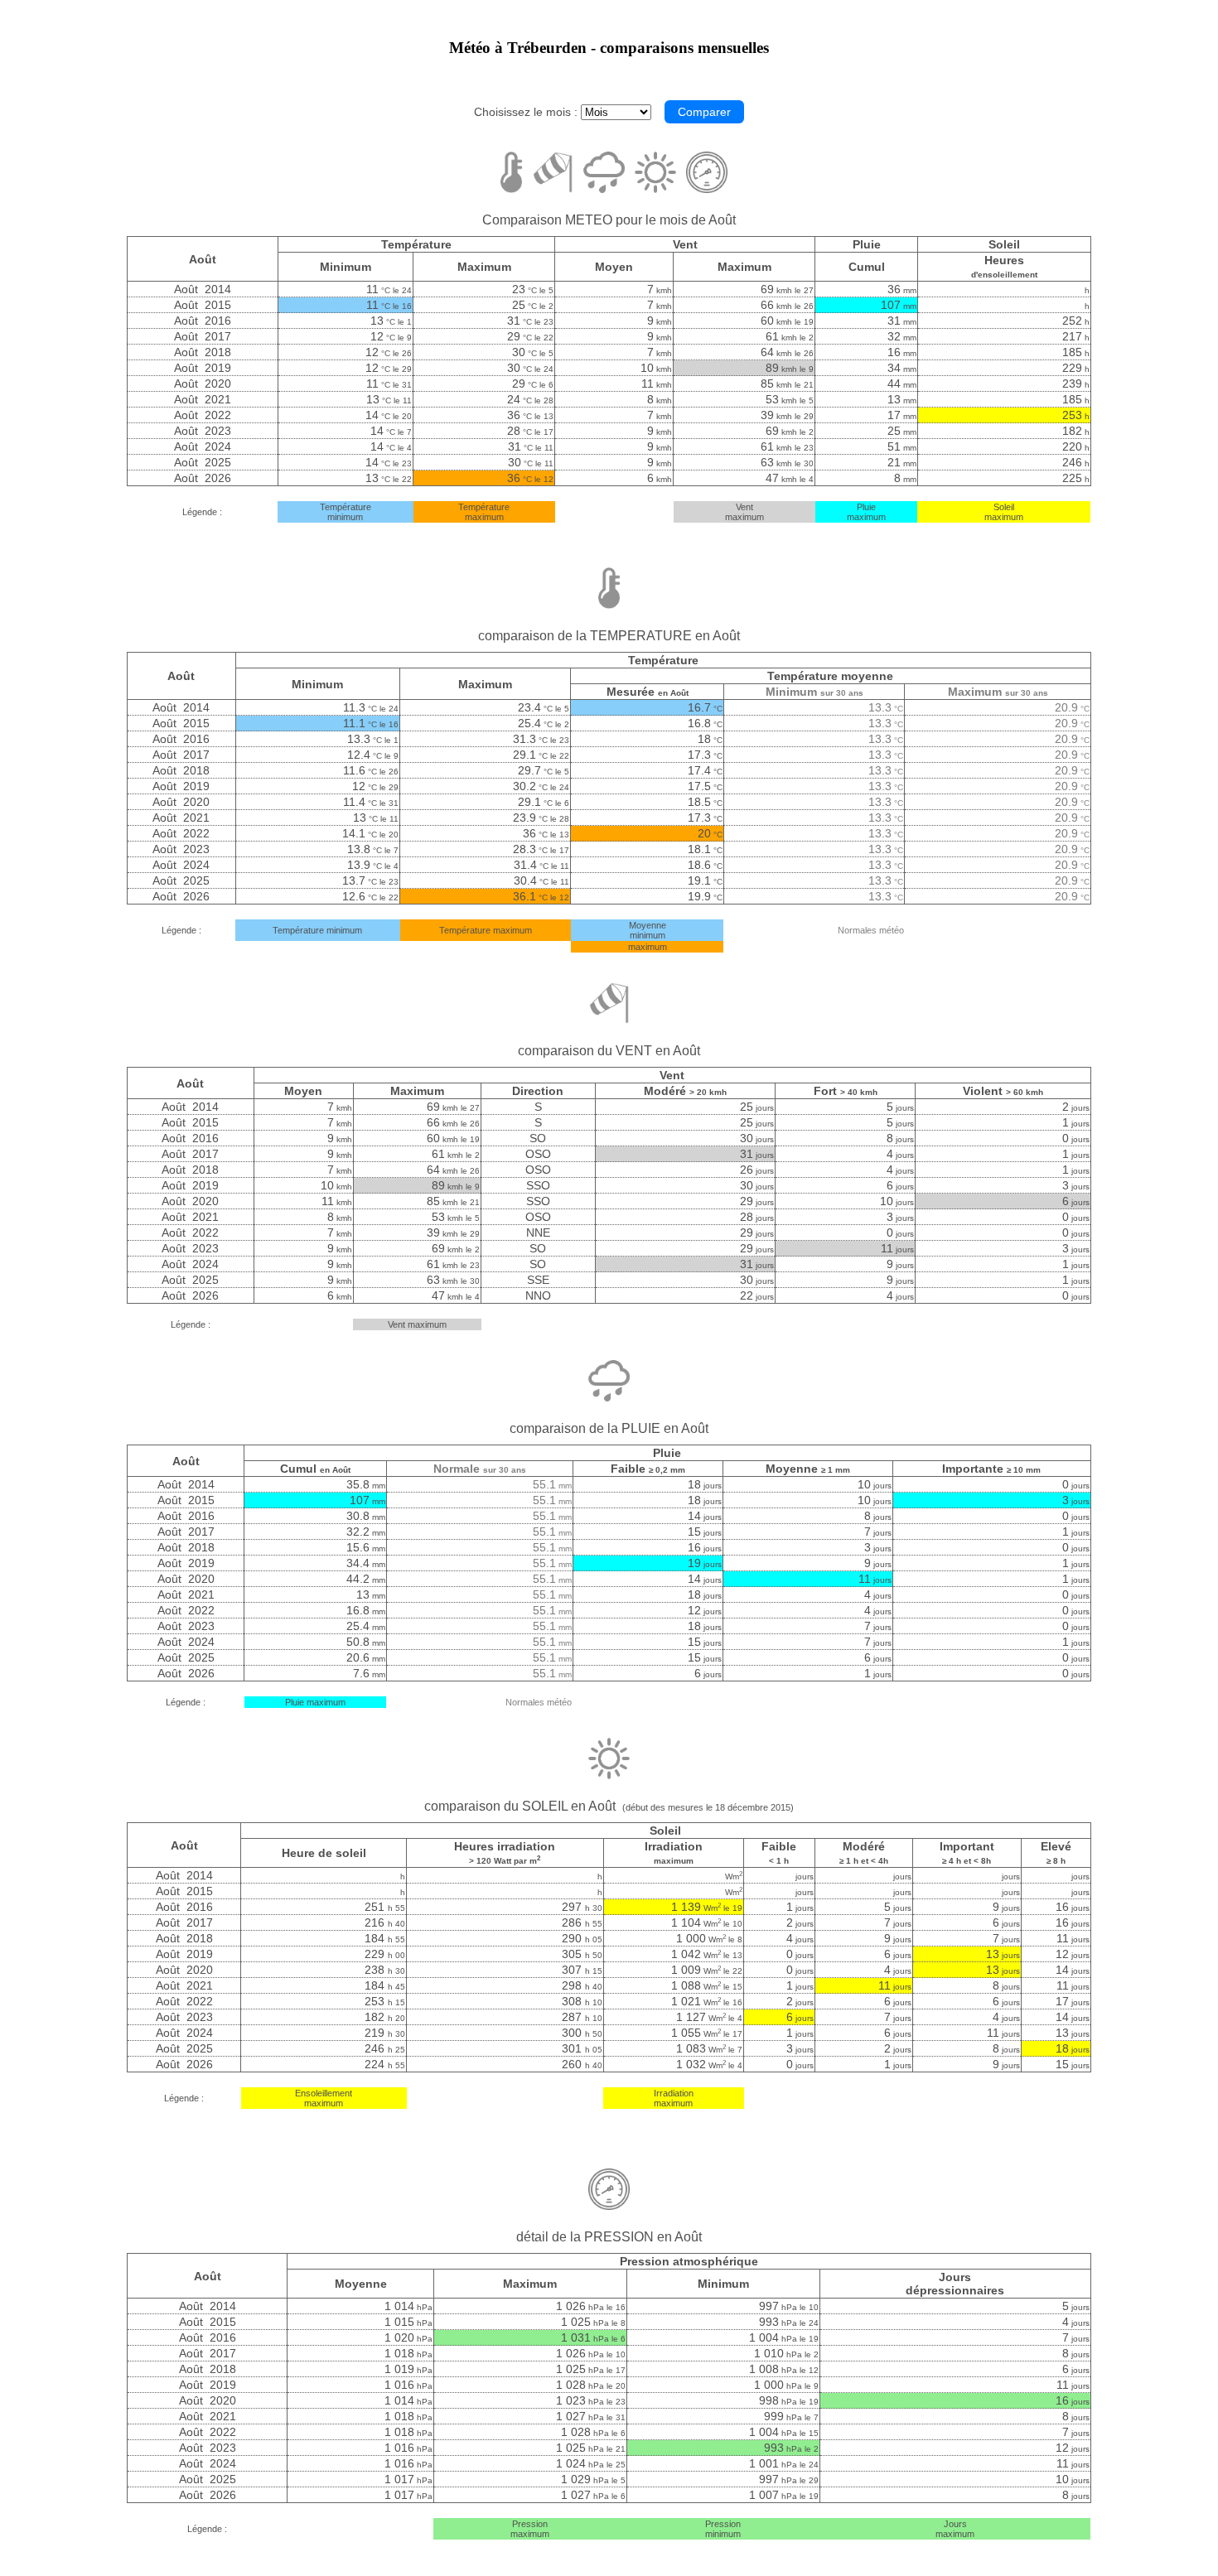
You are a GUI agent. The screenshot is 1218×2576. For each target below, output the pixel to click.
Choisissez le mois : (526, 112)
